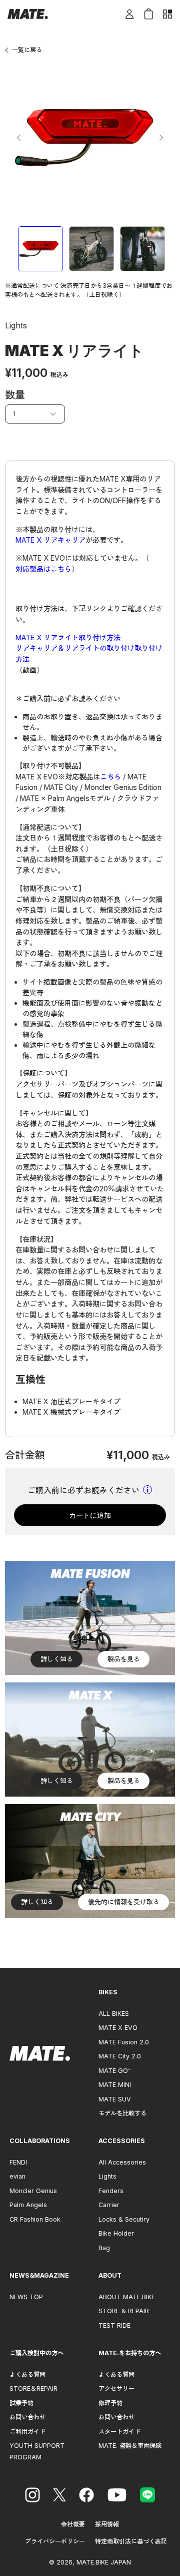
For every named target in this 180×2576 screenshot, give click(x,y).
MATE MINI (115, 2085)
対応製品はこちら (43, 569)
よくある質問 (27, 2375)
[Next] (161, 138)
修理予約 (110, 2403)
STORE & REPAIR (124, 2311)
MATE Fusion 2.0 (124, 2042)
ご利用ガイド (27, 2432)
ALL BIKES (114, 2014)
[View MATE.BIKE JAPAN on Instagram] (32, 2496)
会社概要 (73, 2524)
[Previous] (19, 138)
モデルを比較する (122, 2113)
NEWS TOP (26, 2297)
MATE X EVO (118, 2028)
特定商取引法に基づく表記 (131, 2541)
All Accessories (122, 2162)
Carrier (109, 2205)
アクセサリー (116, 2389)
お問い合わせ (27, 2417)
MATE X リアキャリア (50, 540)
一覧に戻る (27, 50)
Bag (104, 2248)
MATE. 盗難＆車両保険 (130, 2446)
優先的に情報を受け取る (124, 1902)
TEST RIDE (114, 2325)
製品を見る (124, 1659)
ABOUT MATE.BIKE (127, 2297)
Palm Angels (28, 2205)
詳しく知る (57, 1659)
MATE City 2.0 (120, 2056)
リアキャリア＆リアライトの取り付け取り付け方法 (89, 654)
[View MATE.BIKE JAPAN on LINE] (147, 2496)
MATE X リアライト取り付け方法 (68, 637)
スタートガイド (119, 2432)
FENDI (18, 2162)
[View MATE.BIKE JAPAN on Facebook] (86, 2496)
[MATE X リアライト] (40, 249)
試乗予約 (21, 2403)
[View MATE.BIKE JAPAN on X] (59, 2496)
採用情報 (107, 2524)
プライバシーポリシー (55, 2541)
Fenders (111, 2191)
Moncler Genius (33, 2191)
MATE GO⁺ (114, 2071)
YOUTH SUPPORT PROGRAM (37, 2451)
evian (17, 2176)
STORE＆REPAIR (33, 2389)
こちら (110, 777)
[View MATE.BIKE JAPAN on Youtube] (117, 2496)
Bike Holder (116, 2233)
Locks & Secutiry (124, 2219)
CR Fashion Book (35, 2219)
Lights (107, 2176)
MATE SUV (115, 2099)
